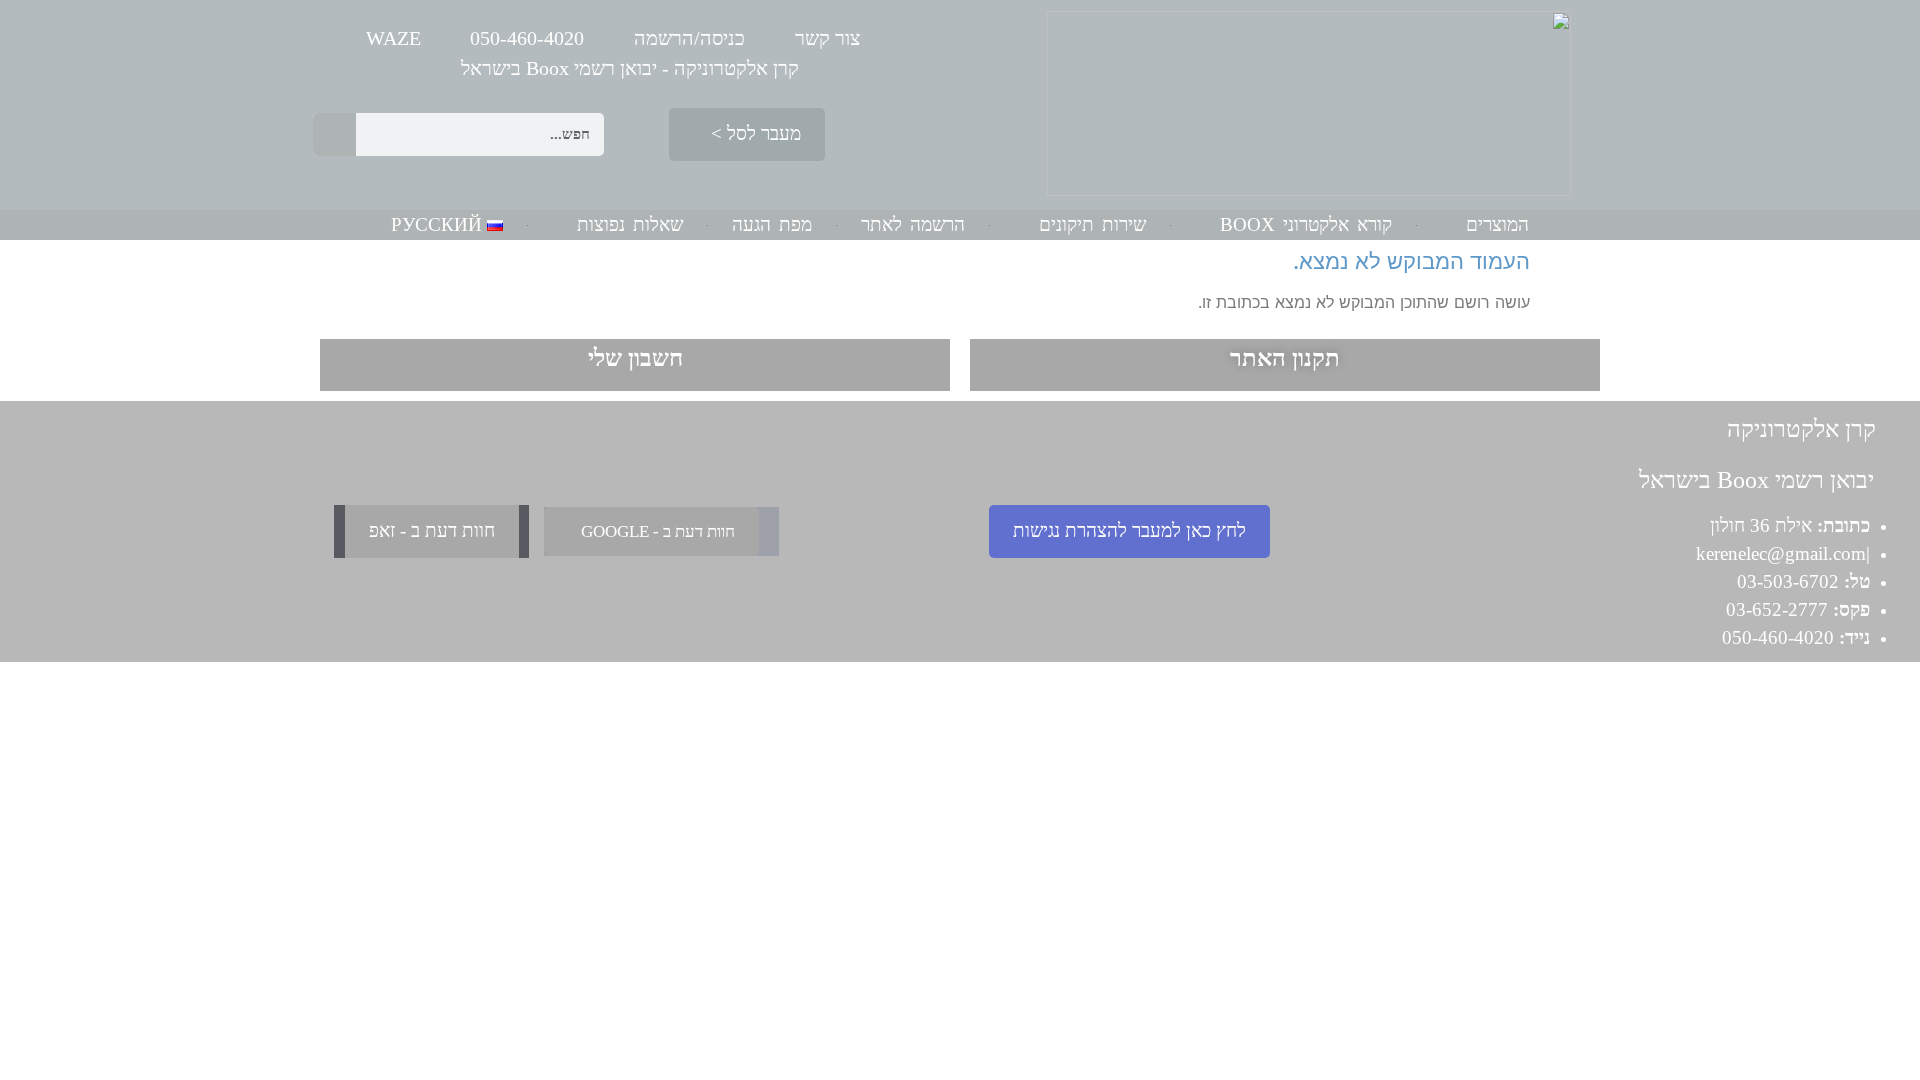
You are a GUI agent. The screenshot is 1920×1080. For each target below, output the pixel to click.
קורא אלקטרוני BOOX (1306, 224)
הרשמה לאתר (913, 224)
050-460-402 (1773, 637)
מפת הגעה (772, 224)
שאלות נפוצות (630, 224)
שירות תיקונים (1092, 224)
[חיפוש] (334, 134)
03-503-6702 (1788, 581)
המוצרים (1497, 224)
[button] (747, 134)
